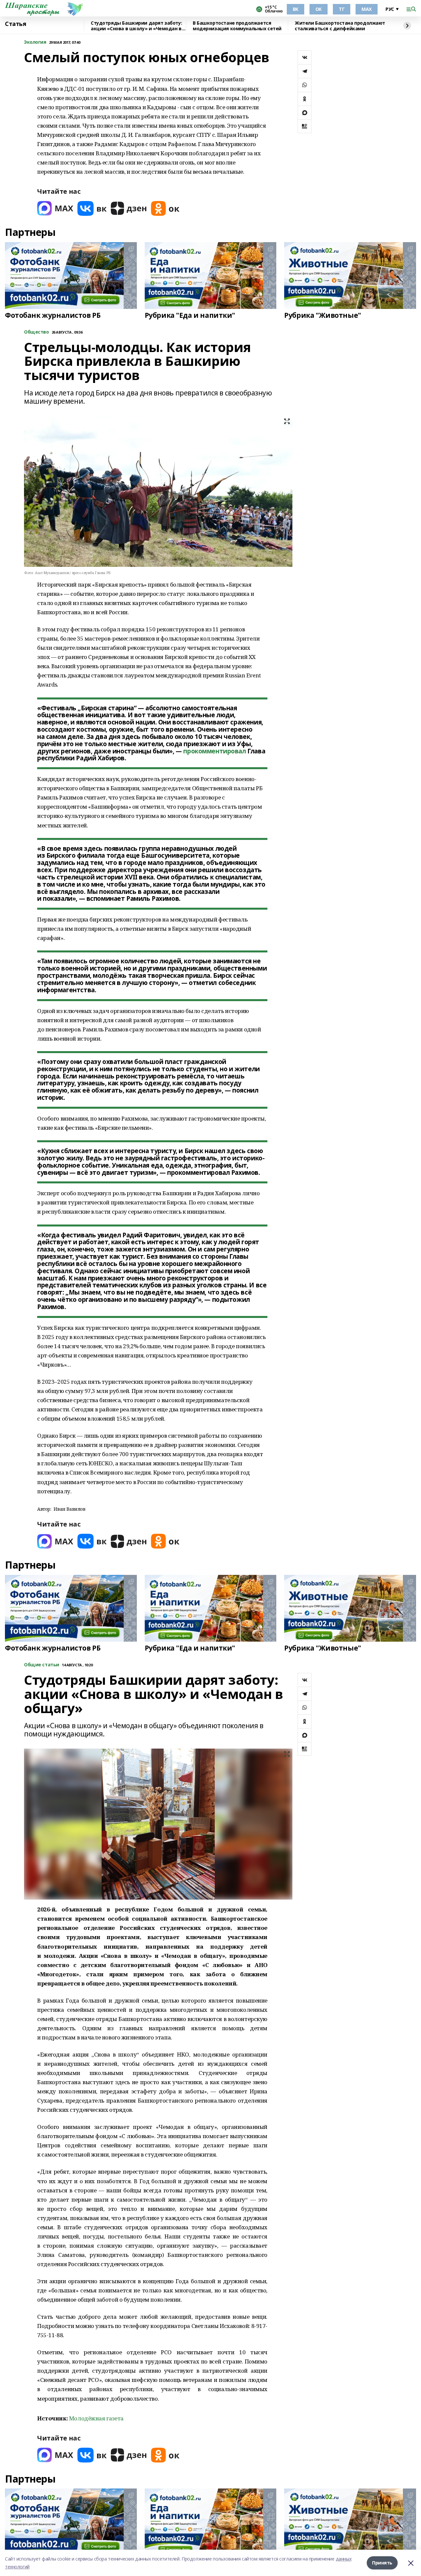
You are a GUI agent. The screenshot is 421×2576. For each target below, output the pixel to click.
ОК (319, 9)
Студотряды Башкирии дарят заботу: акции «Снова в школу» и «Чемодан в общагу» (136, 26)
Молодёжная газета (96, 2418)
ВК (296, 9)
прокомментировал (214, 751)
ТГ (342, 9)
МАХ (367, 9)
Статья (15, 24)
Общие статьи (42, 1665)
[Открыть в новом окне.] (55, 208)
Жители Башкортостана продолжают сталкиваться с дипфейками (340, 26)
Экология (35, 42)
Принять (382, 2563)
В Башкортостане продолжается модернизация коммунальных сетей (237, 26)
